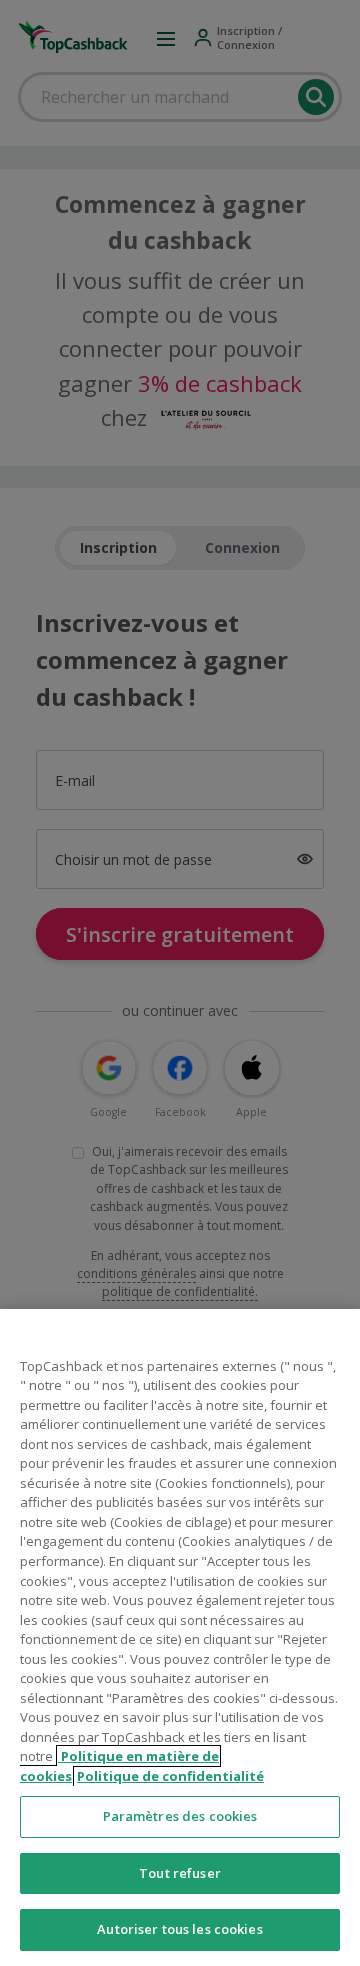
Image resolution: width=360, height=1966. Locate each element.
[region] (180, 1637)
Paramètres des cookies (180, 1816)
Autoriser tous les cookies (179, 1929)
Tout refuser (180, 1873)
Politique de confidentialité (170, 1776)
